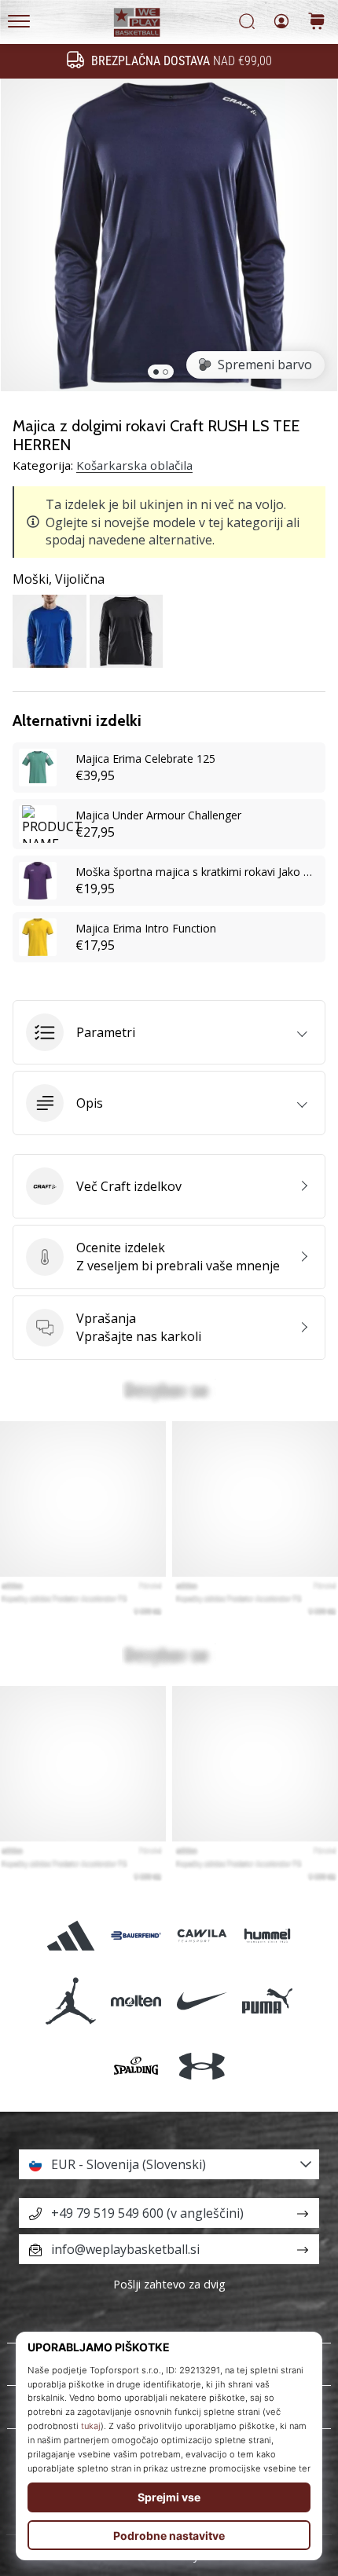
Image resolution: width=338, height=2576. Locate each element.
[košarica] (317, 22)
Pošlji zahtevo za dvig (169, 2284)
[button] (169, 1032)
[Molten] (136, 2001)
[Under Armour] (202, 2066)
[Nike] (202, 2001)
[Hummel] (267, 1935)
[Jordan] (71, 2001)
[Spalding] (136, 2066)
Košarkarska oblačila (134, 465)
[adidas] (71, 1935)
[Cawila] (202, 1935)
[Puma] (267, 2001)
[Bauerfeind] (136, 1935)
